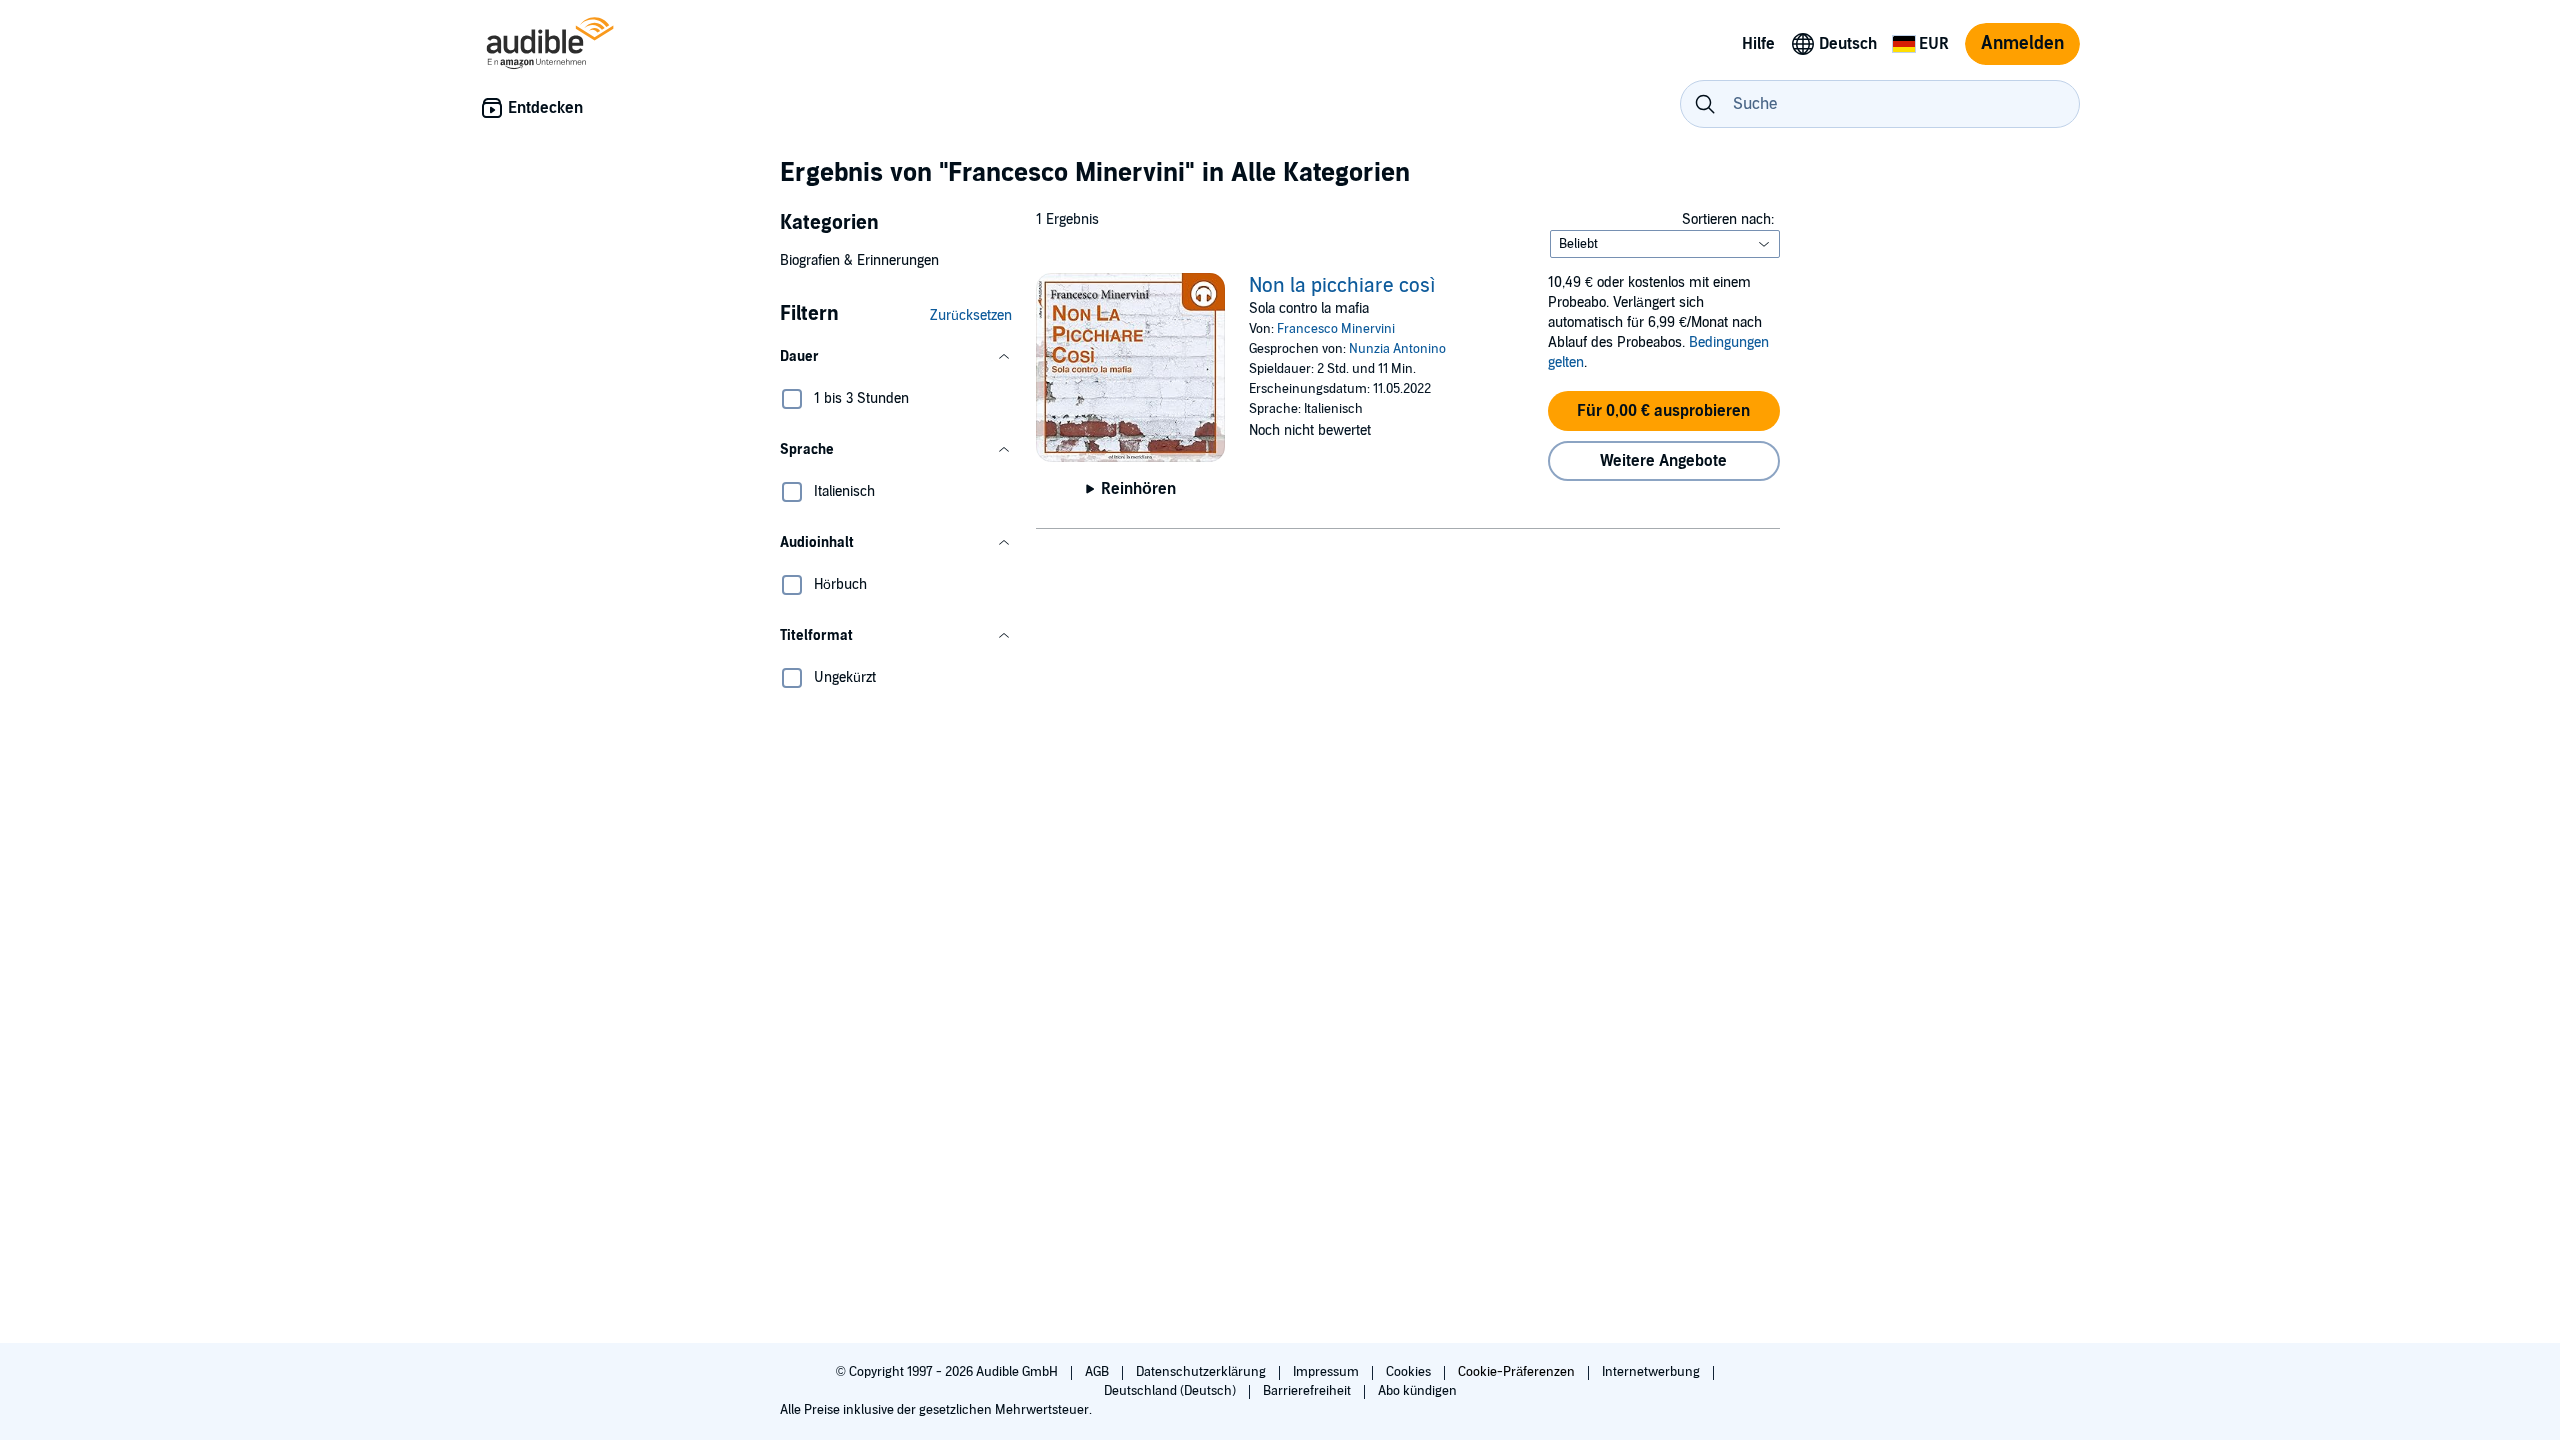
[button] (896, 357)
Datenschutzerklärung (1202, 1372)
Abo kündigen (1417, 1391)
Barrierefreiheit (1308, 1391)
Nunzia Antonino (1397, 349)
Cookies (1410, 1372)
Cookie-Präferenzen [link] (1516, 1372)
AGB (1098, 1372)
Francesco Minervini (1336, 329)
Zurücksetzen (971, 315)
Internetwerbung (1652, 1372)
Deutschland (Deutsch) (1171, 1391)
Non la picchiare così (1342, 286)
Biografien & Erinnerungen (859, 260)
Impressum (1327, 1372)
